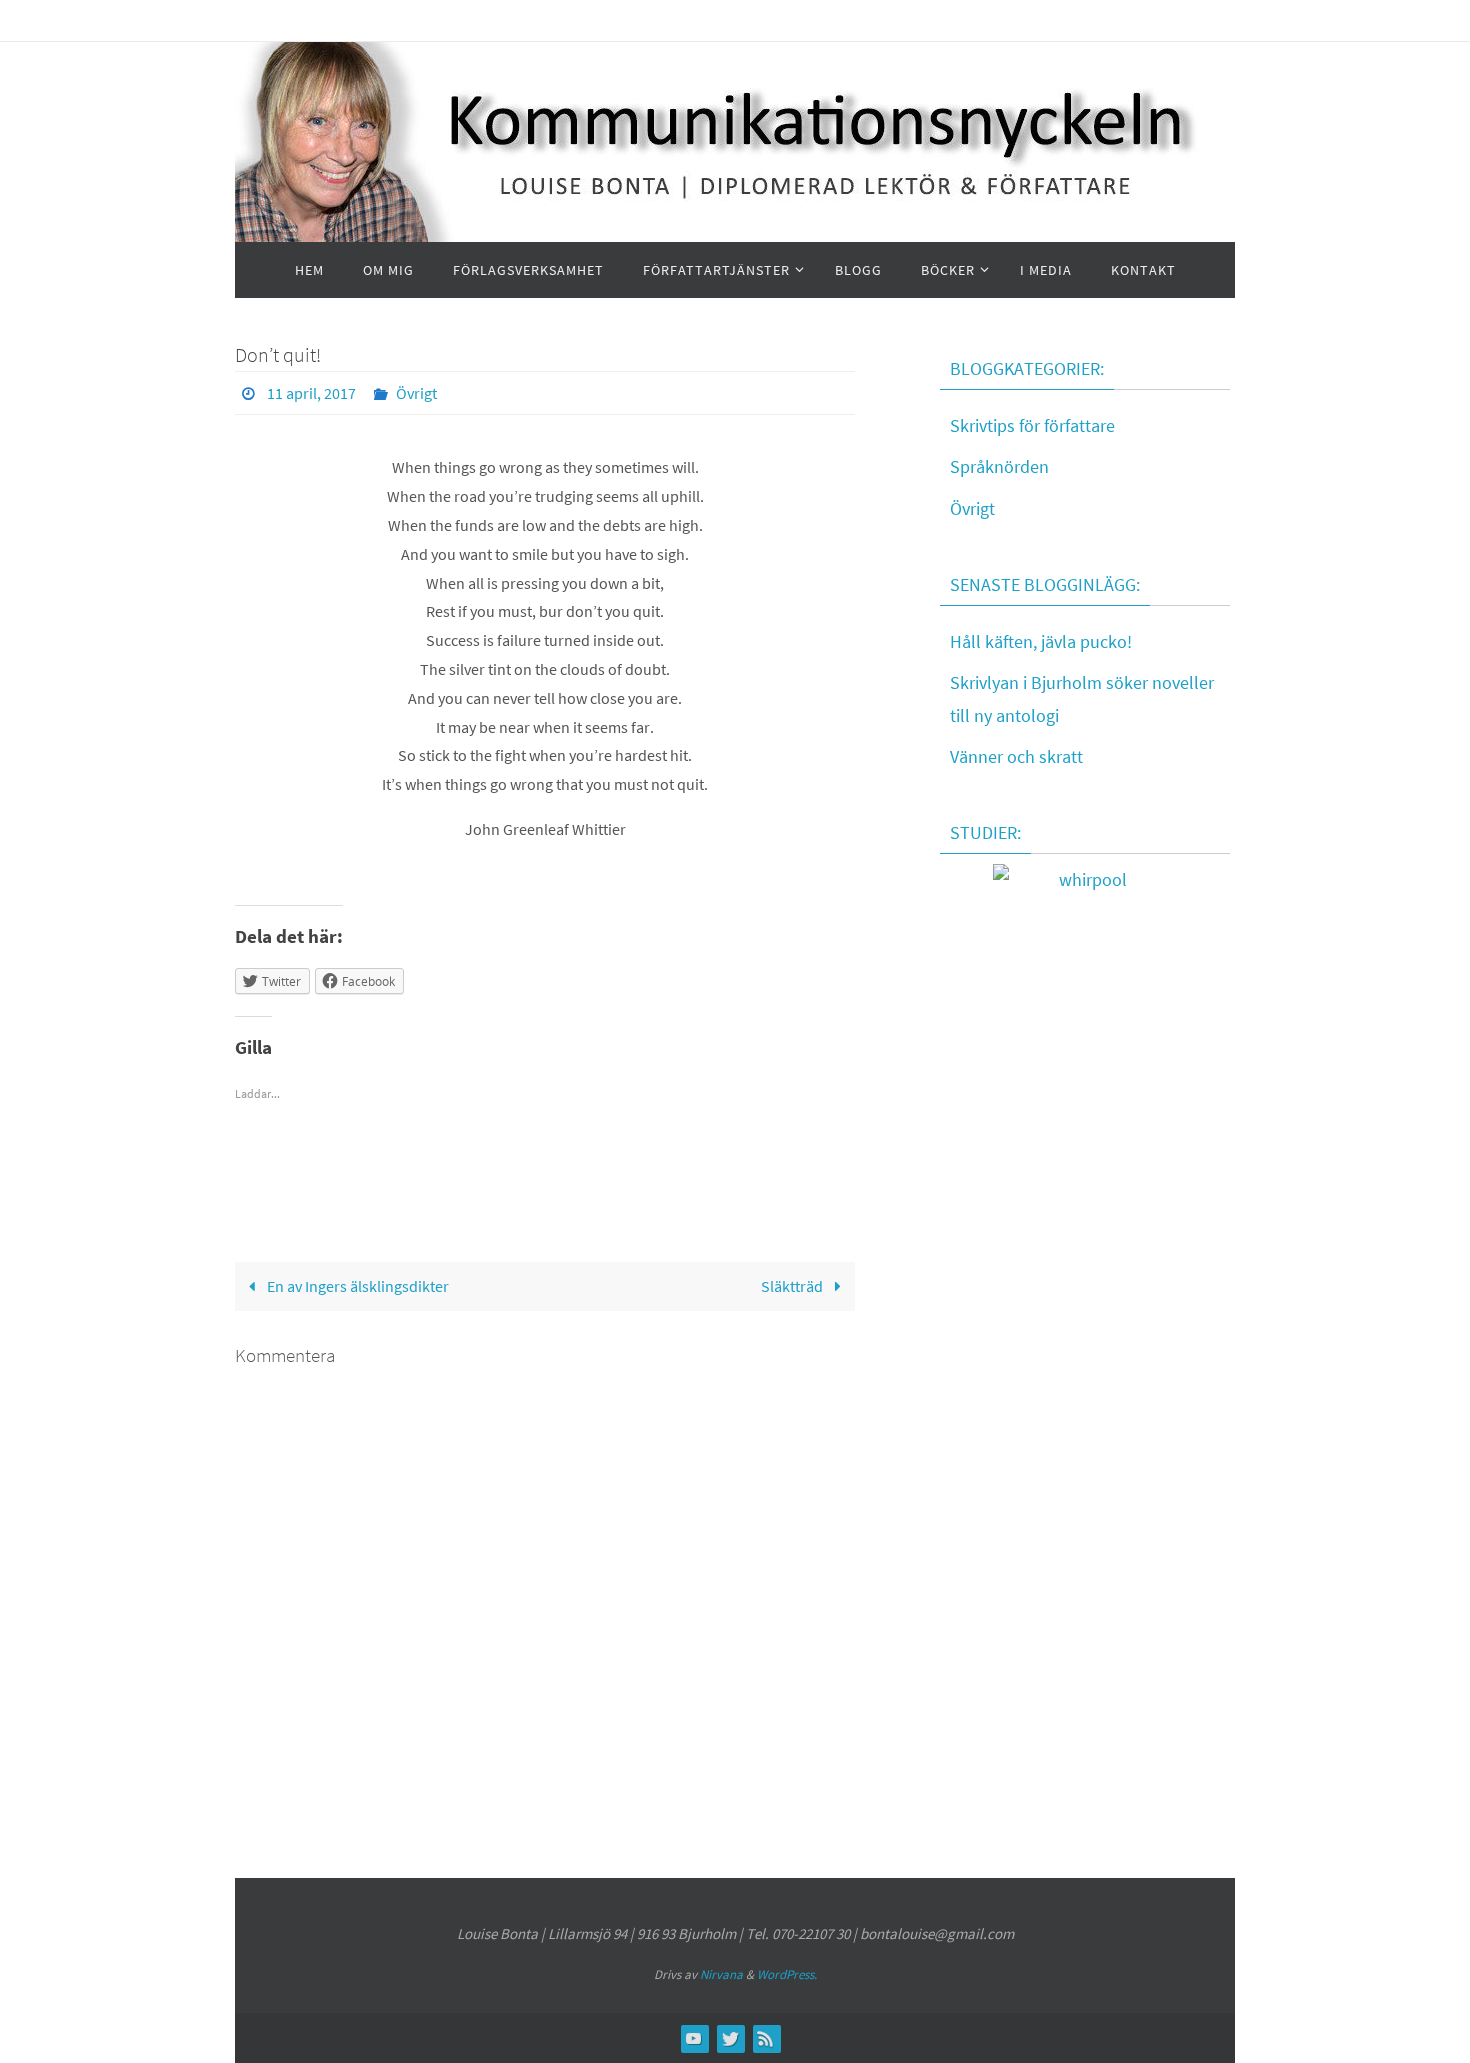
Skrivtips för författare (1032, 425)
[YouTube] (694, 2038)
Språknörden (999, 466)
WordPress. (787, 1974)
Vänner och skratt (1016, 756)
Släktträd (793, 1286)
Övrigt (416, 393)
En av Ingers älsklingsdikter (356, 1286)
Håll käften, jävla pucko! (1041, 641)
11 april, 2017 (311, 393)
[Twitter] (730, 2038)
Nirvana (721, 1974)
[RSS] (766, 2038)
